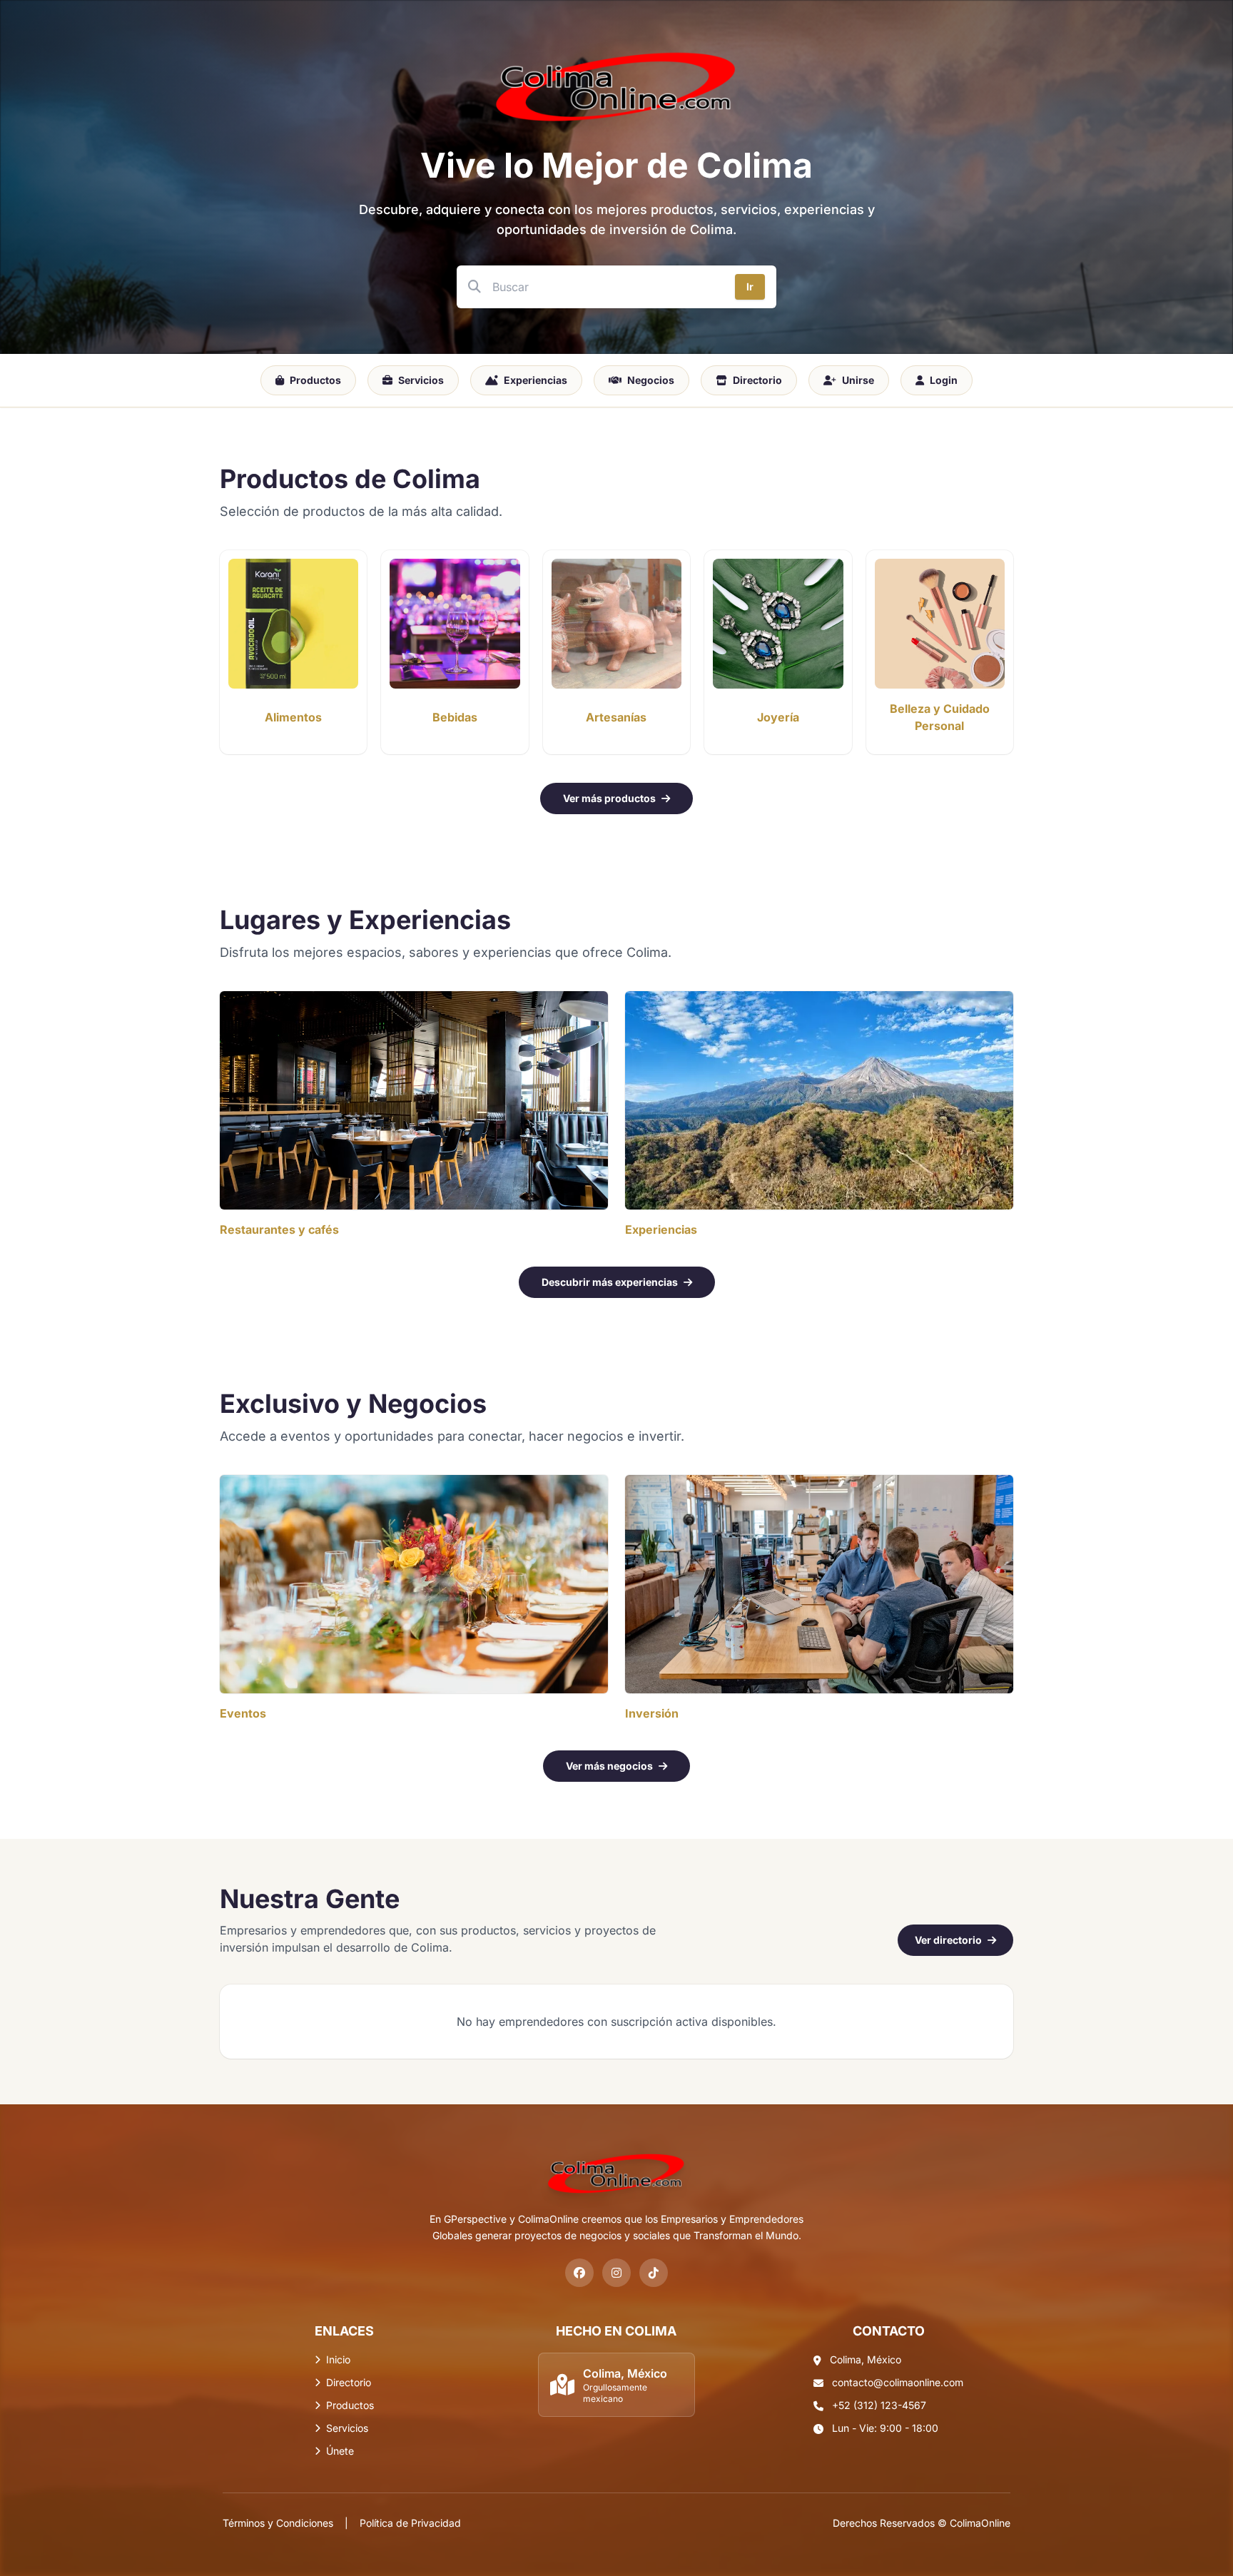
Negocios (651, 380)
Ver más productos (609, 798)
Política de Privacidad (410, 2523)
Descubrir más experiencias (610, 1282)
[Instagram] (616, 2273)
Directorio (757, 380)
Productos (315, 380)
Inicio (338, 2359)
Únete (340, 2451)
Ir (750, 286)
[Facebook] (579, 2273)
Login (944, 380)
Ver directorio (948, 1940)
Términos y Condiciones (278, 2523)
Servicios (421, 380)
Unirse (858, 380)
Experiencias (536, 380)
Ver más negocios (609, 1766)
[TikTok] (654, 2273)
